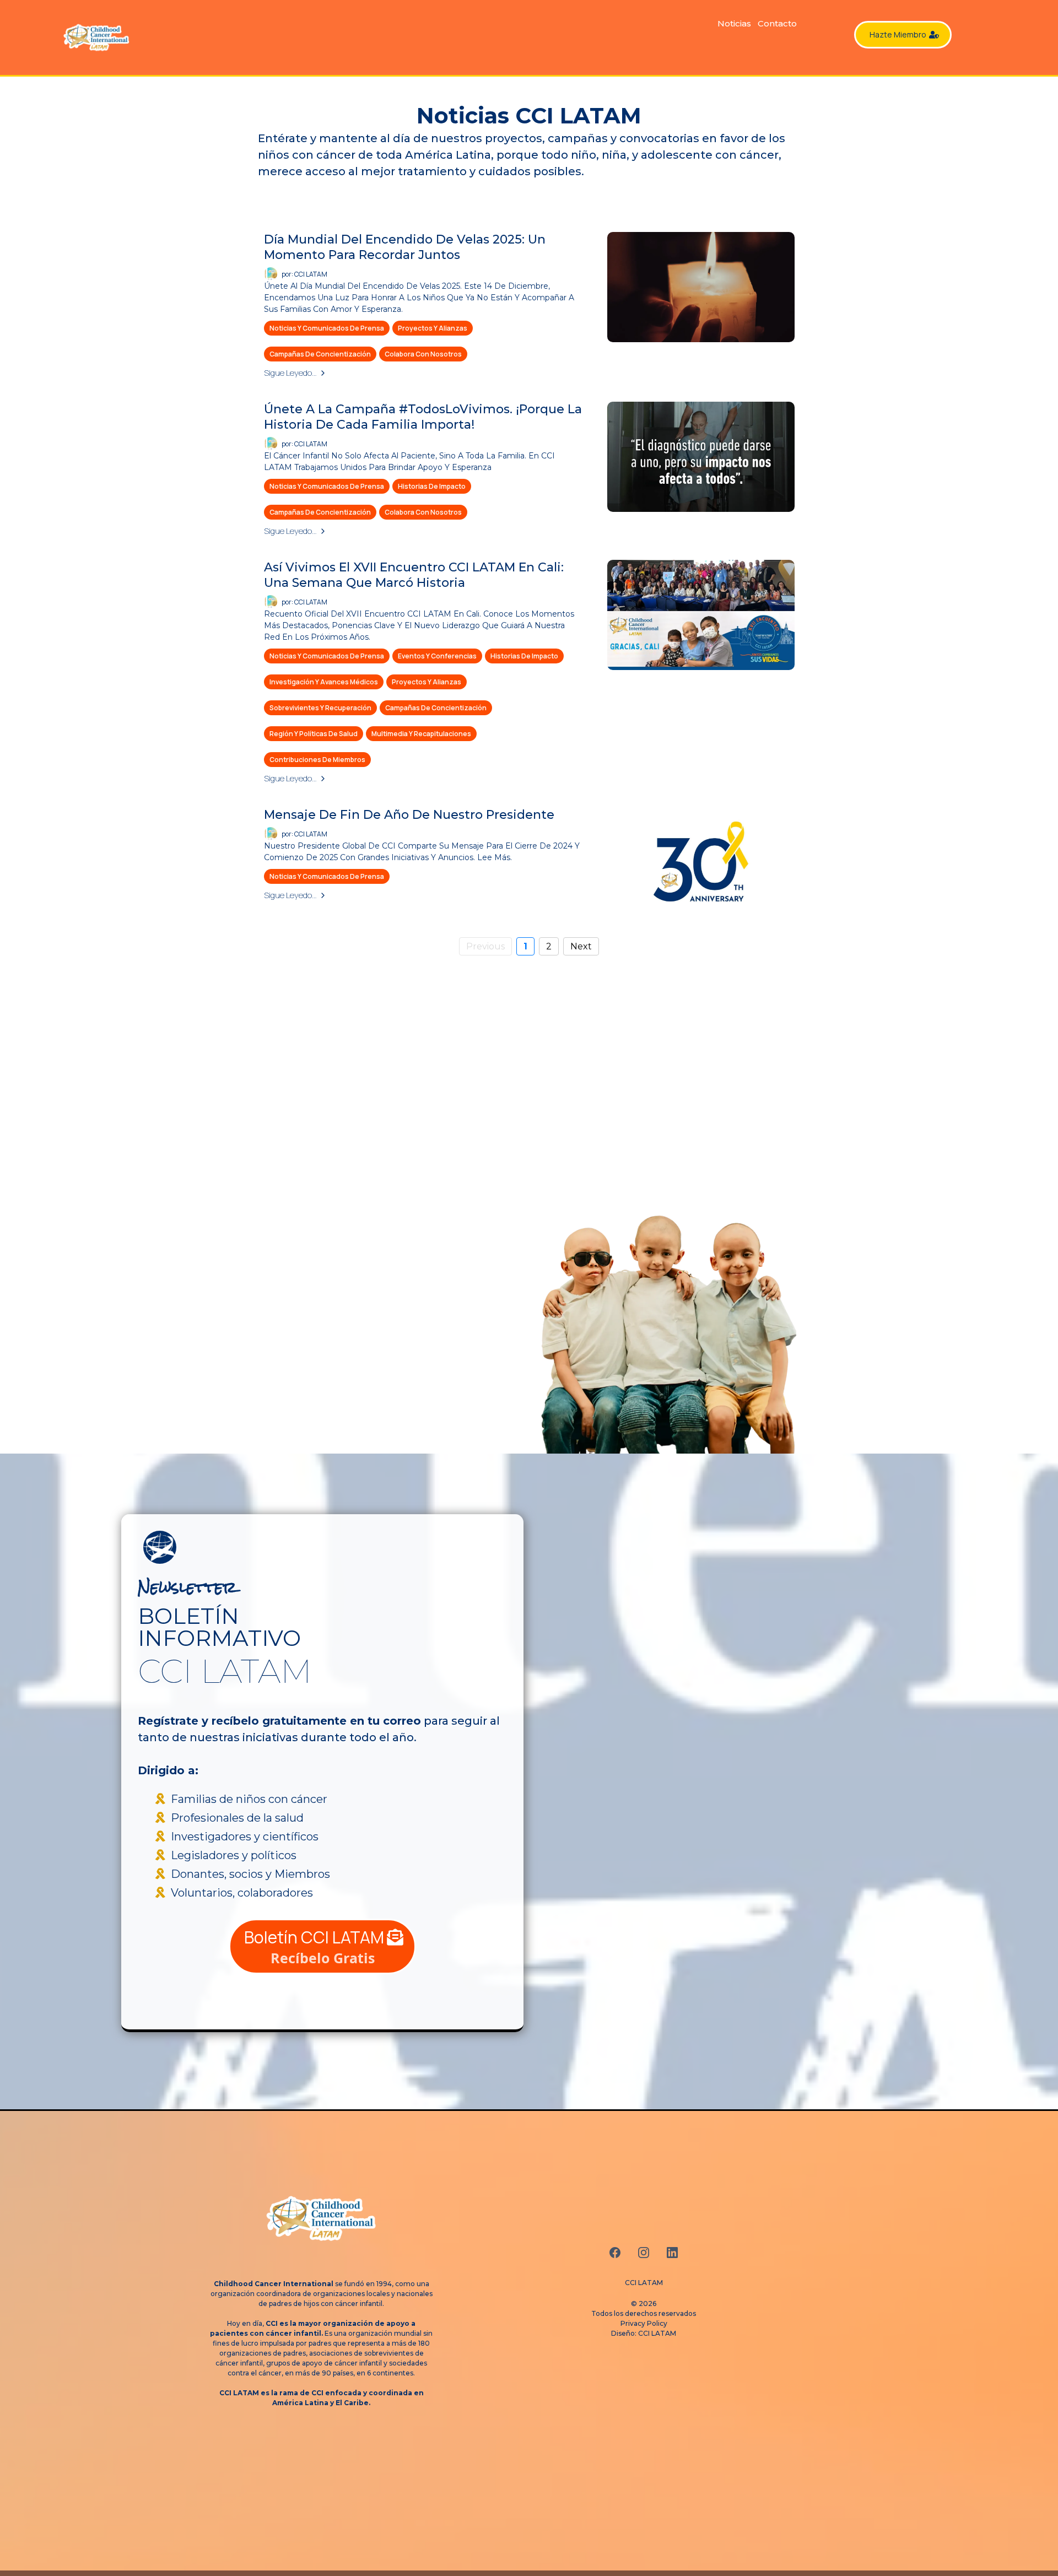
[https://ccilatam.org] (113, 37)
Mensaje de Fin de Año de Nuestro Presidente (409, 815)
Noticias (734, 23)
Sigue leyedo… (290, 373)
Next (581, 946)
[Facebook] (615, 2253)
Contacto (777, 23)
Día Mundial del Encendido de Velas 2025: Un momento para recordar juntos (405, 247)
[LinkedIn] (672, 2253)
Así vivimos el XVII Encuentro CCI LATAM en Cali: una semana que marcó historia (414, 575)
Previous (485, 946)
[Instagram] (644, 2253)
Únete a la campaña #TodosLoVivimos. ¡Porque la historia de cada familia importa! (423, 417)
